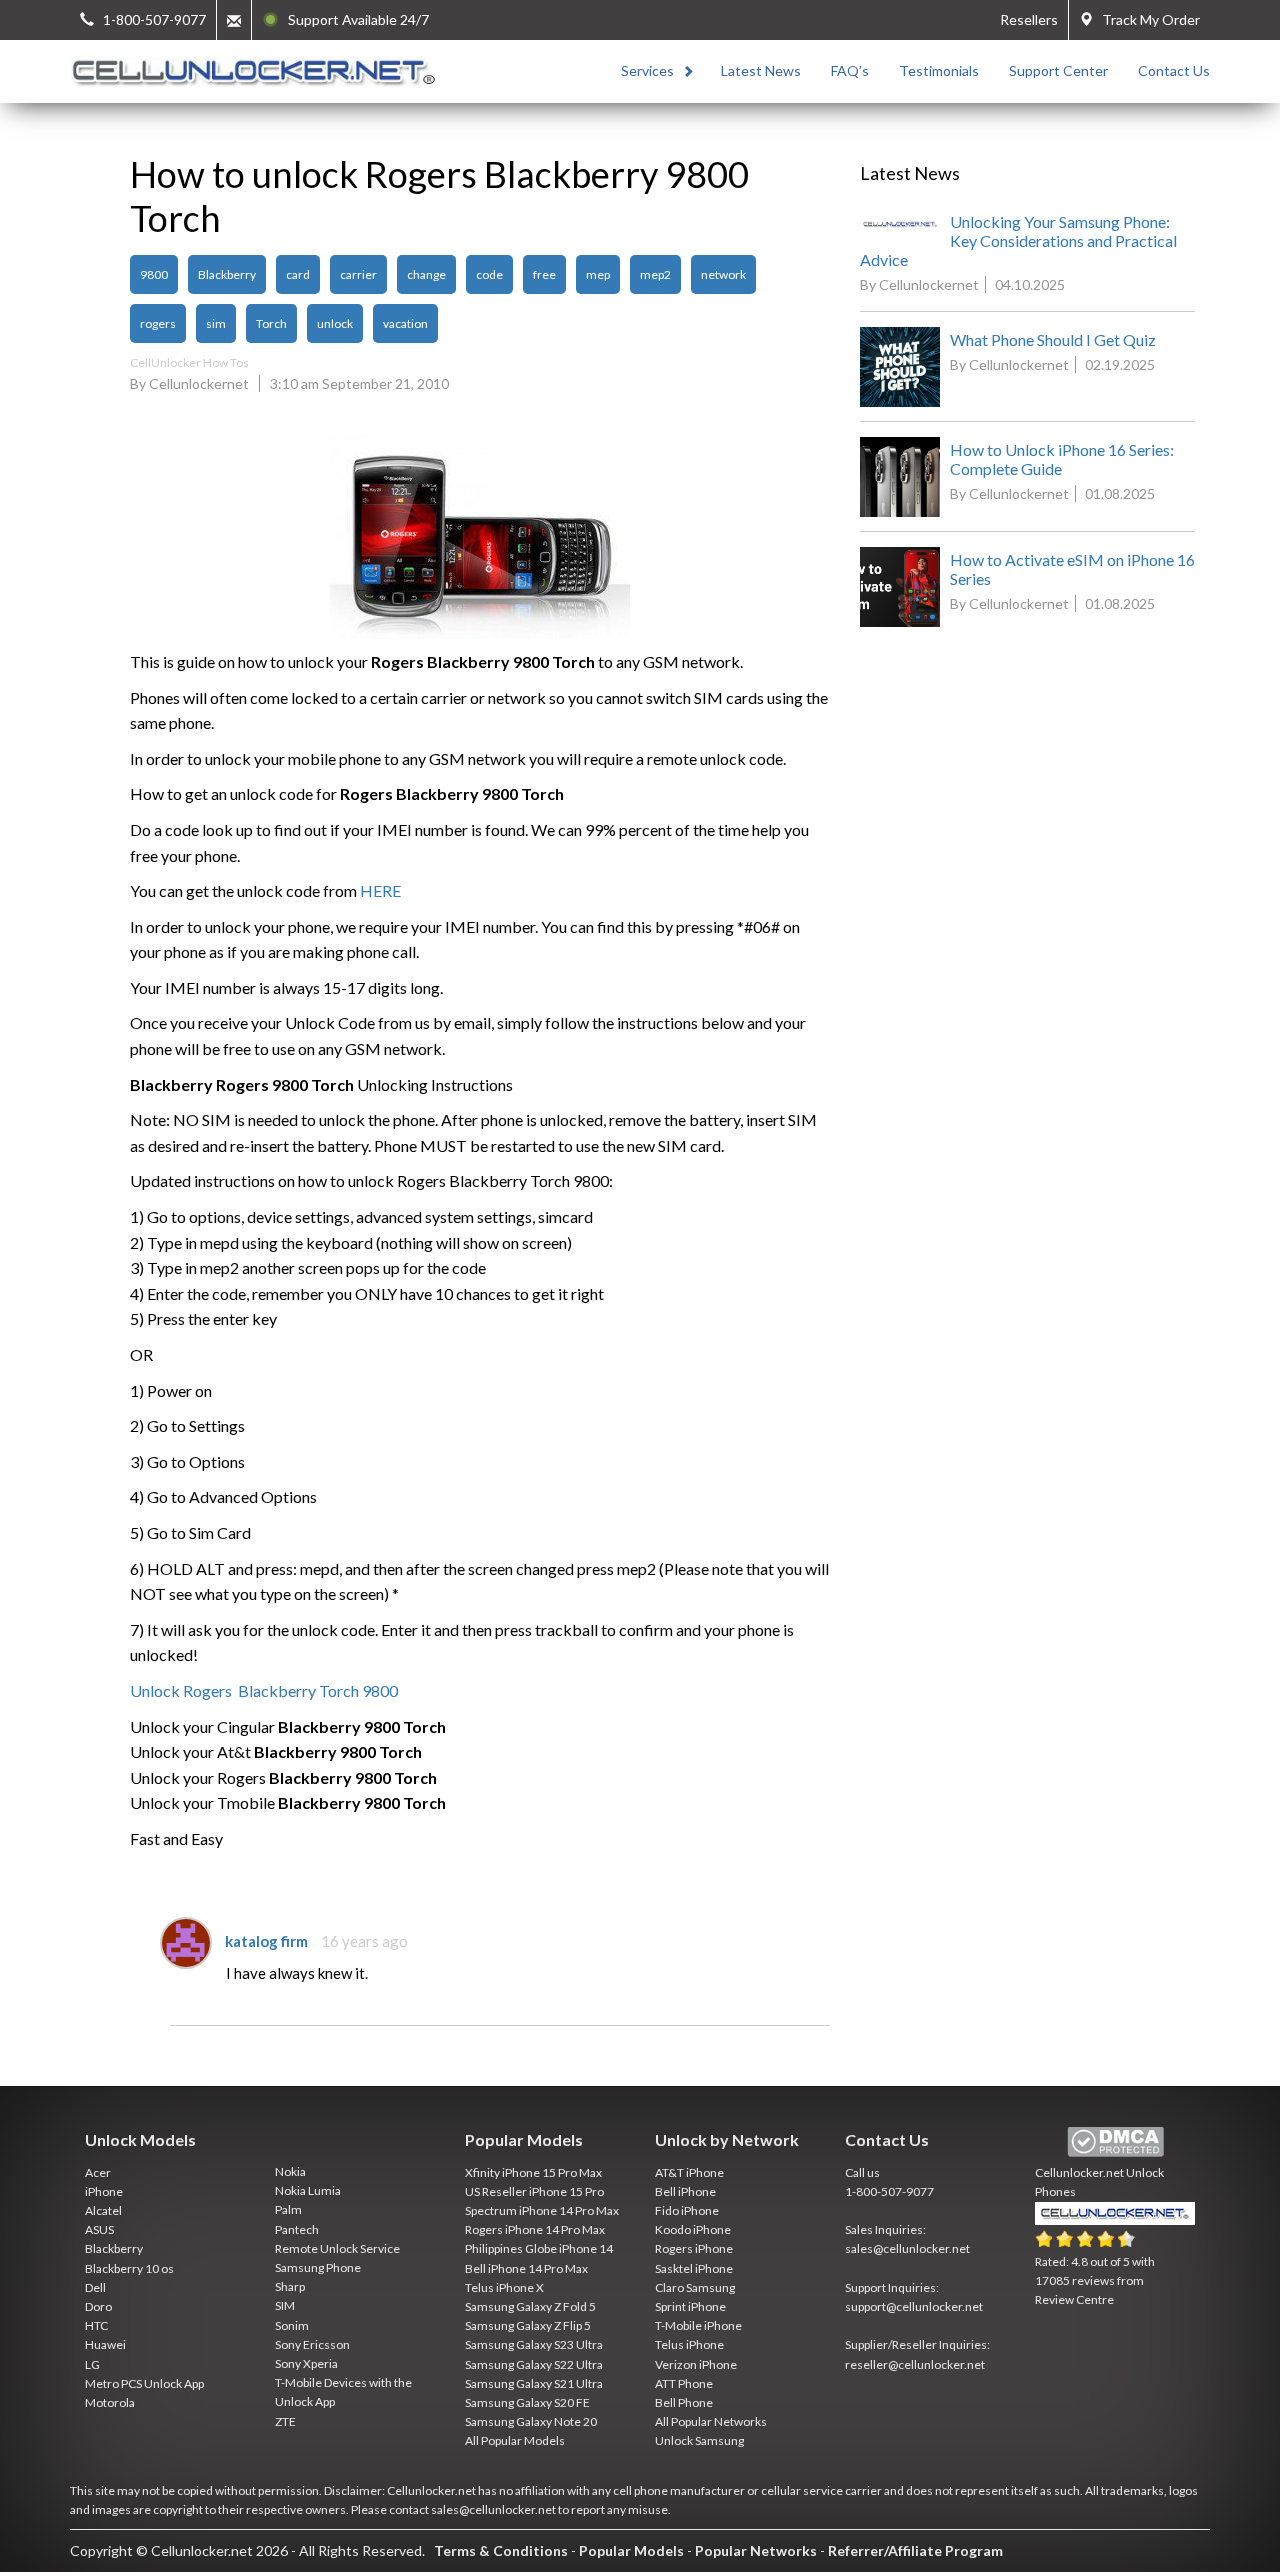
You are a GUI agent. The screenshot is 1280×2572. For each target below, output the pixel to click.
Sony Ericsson (312, 2344)
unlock (335, 323)
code (489, 274)
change (426, 274)
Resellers (1029, 19)
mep (598, 274)
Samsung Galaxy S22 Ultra (534, 2364)
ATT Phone (684, 2383)
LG (92, 2364)
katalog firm (266, 1941)
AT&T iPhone (689, 2172)
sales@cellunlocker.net (907, 2248)
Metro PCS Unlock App (144, 2383)
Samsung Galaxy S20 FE (527, 2402)
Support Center (1058, 70)
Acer (98, 2172)
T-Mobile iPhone (698, 2325)
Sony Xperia (306, 2363)
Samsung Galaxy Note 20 (531, 2421)
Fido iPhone (687, 2210)
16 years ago (364, 1941)
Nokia (290, 2171)
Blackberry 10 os (129, 2268)
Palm (288, 2209)
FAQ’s (850, 70)
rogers (158, 323)
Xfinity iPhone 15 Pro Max (533, 2172)
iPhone (104, 2191)
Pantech (297, 2229)
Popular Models (631, 2550)
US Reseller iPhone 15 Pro (534, 2191)
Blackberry (227, 274)
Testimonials (939, 70)
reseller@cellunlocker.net (915, 2364)
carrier (358, 274)
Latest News (761, 70)
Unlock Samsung (699, 2440)
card (298, 274)
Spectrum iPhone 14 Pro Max (542, 2210)
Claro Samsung (695, 2287)
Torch (271, 323)
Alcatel (103, 2210)
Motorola (110, 2402)
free (544, 274)
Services (647, 70)
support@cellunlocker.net (914, 2306)
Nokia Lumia (308, 2190)
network (723, 274)
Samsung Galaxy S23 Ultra (534, 2344)
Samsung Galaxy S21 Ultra (534, 2383)
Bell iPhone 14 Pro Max (526, 2268)
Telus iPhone (689, 2344)
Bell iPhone (685, 2191)
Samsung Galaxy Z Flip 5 (528, 2325)
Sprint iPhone (690, 2306)
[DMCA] (1115, 2142)
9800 (154, 274)
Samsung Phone (318, 2267)
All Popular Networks (711, 2421)
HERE (380, 890)
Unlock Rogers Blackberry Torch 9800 (264, 1690)
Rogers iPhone (694, 2248)
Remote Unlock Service (337, 2248)
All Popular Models (515, 2440)
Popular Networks (756, 2550)
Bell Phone (684, 2402)
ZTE (285, 2421)
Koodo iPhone (693, 2229)
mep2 (655, 274)
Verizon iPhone (696, 2364)
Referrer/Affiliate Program (915, 2550)
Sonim (292, 2325)
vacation (405, 323)
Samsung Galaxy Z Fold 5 (530, 2306)
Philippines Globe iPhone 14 (539, 2248)
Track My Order (1146, 19)
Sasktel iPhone (694, 2268)
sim (216, 323)
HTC (96, 2325)
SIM (285, 2305)
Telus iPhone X (504, 2287)
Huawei (105, 2344)
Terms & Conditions (501, 2550)
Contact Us (1174, 70)
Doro (98, 2306)
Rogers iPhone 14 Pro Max (535, 2229)
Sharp (290, 2286)
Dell (95, 2287)
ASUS (99, 2229)
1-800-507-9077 (889, 2191)
